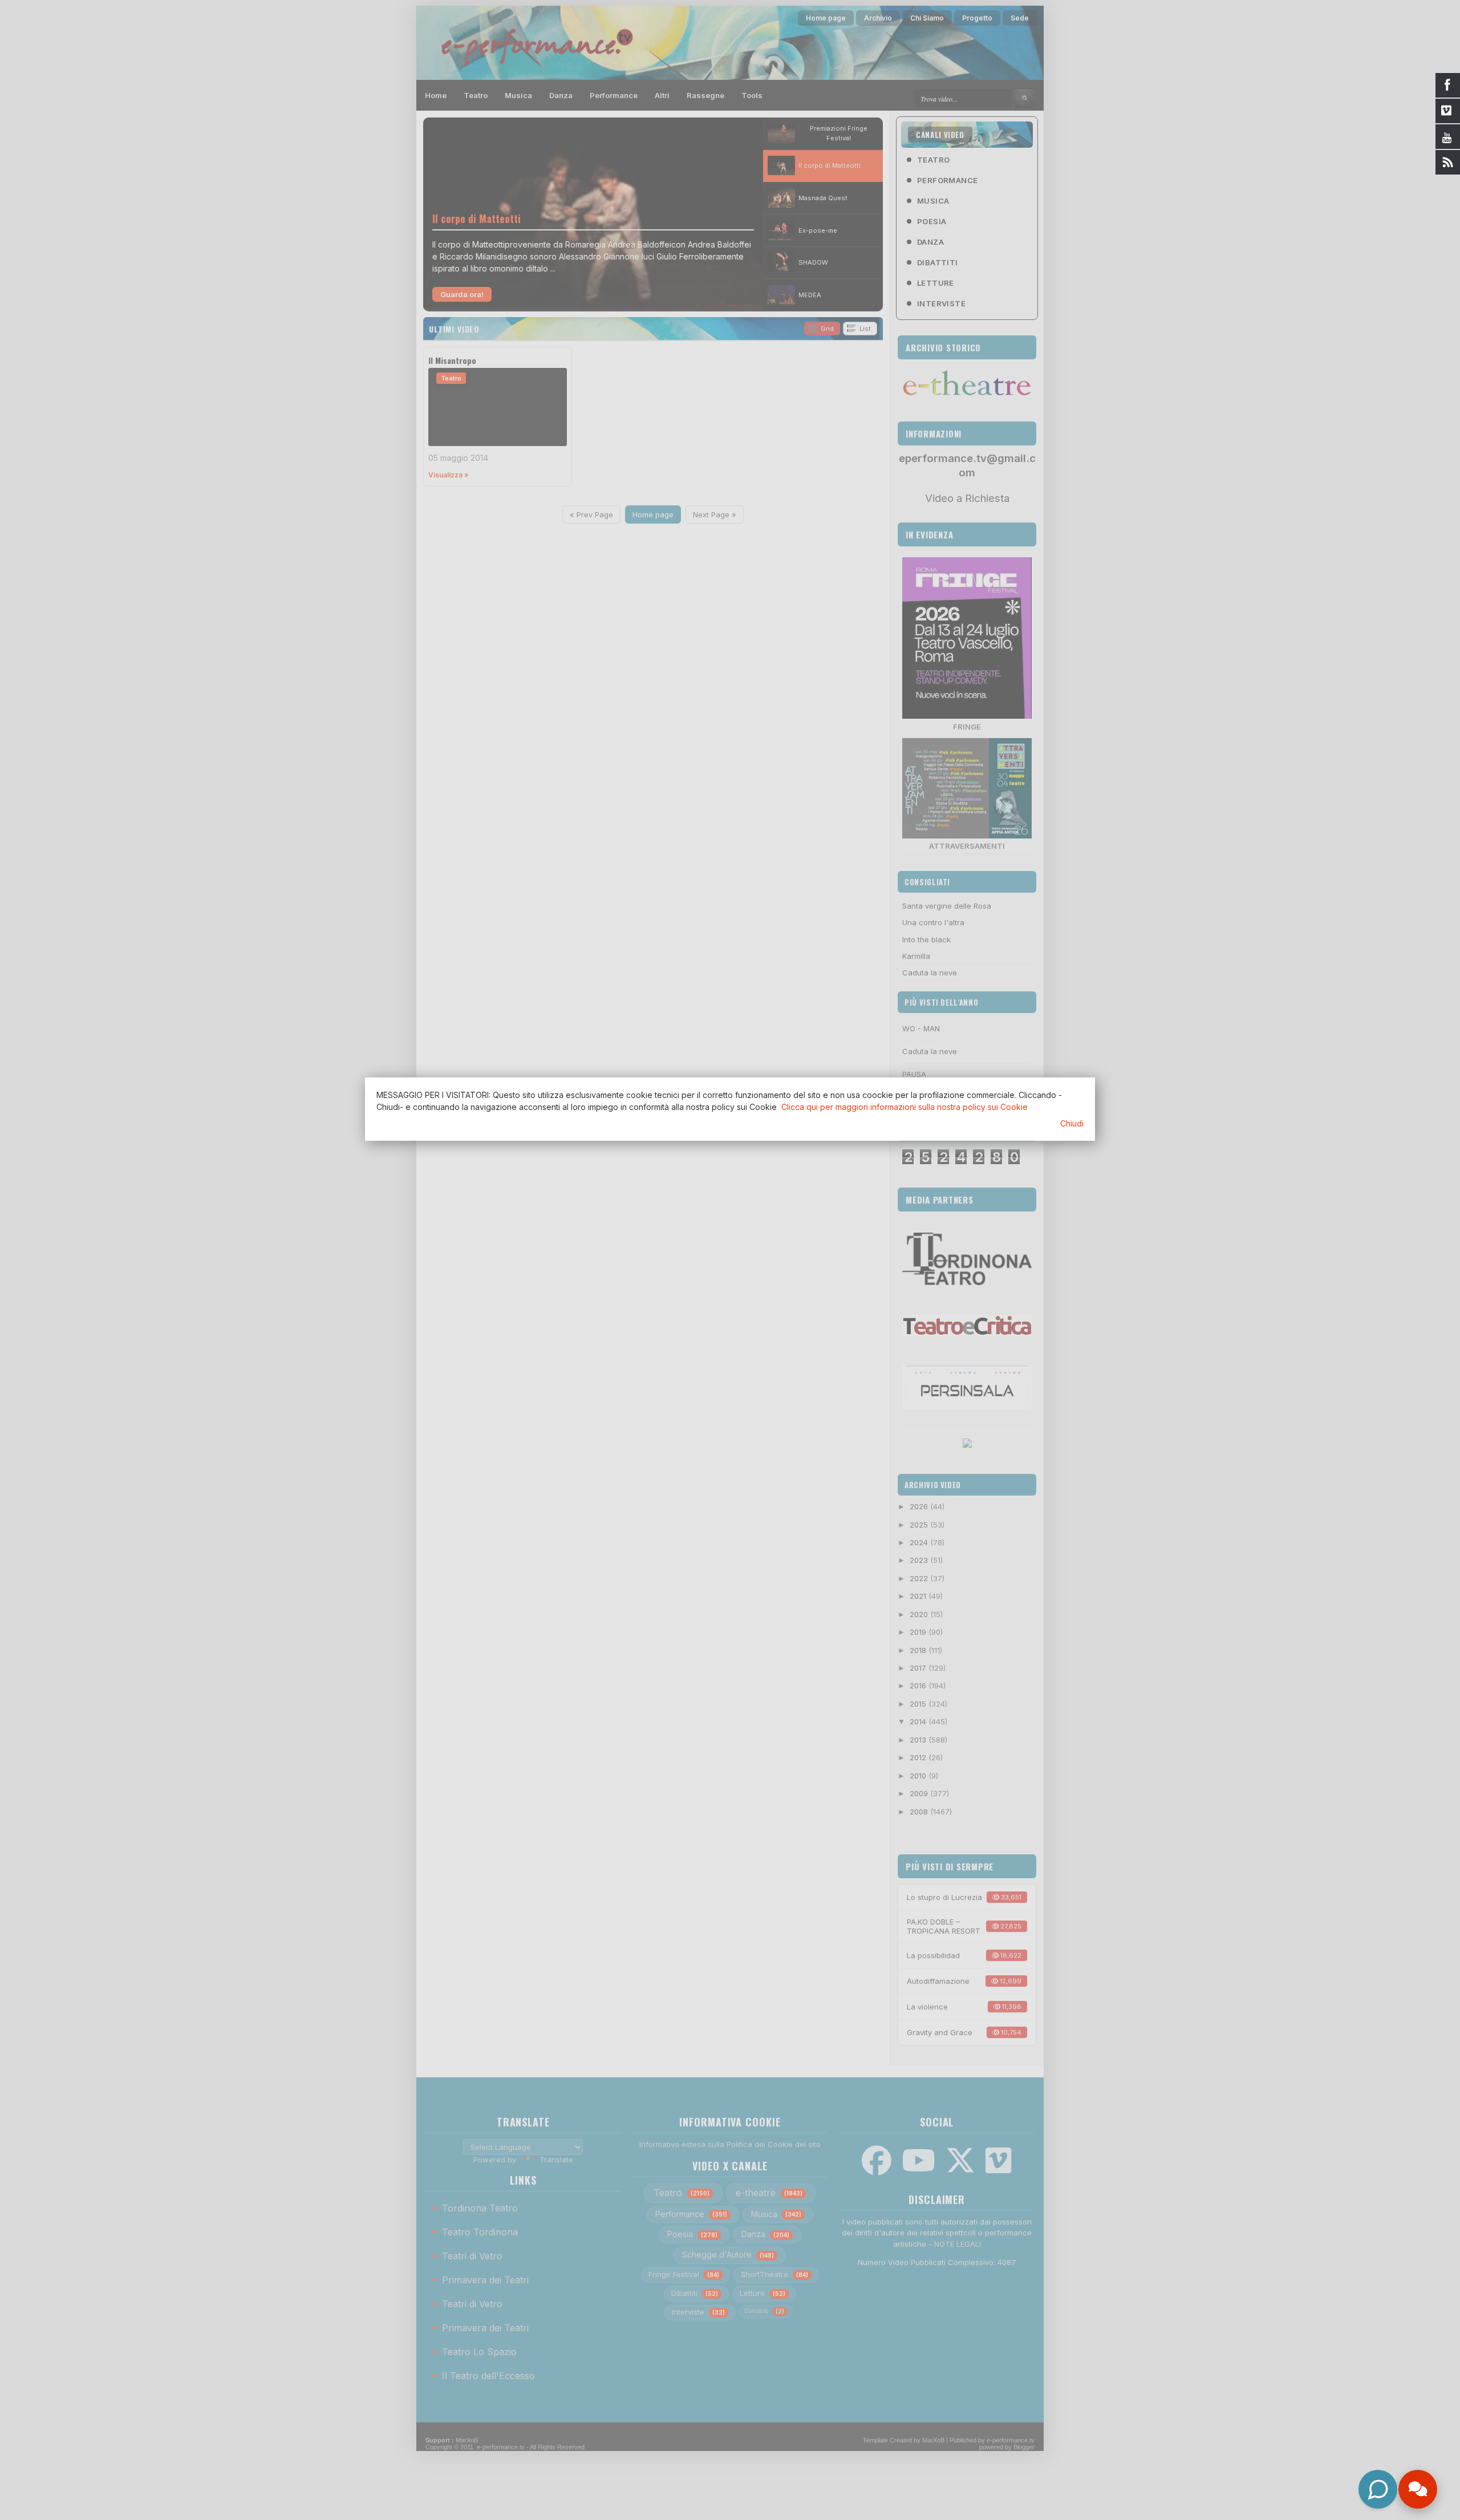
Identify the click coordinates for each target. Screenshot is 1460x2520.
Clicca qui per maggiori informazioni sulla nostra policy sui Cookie (905, 1107)
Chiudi (1072, 1123)
